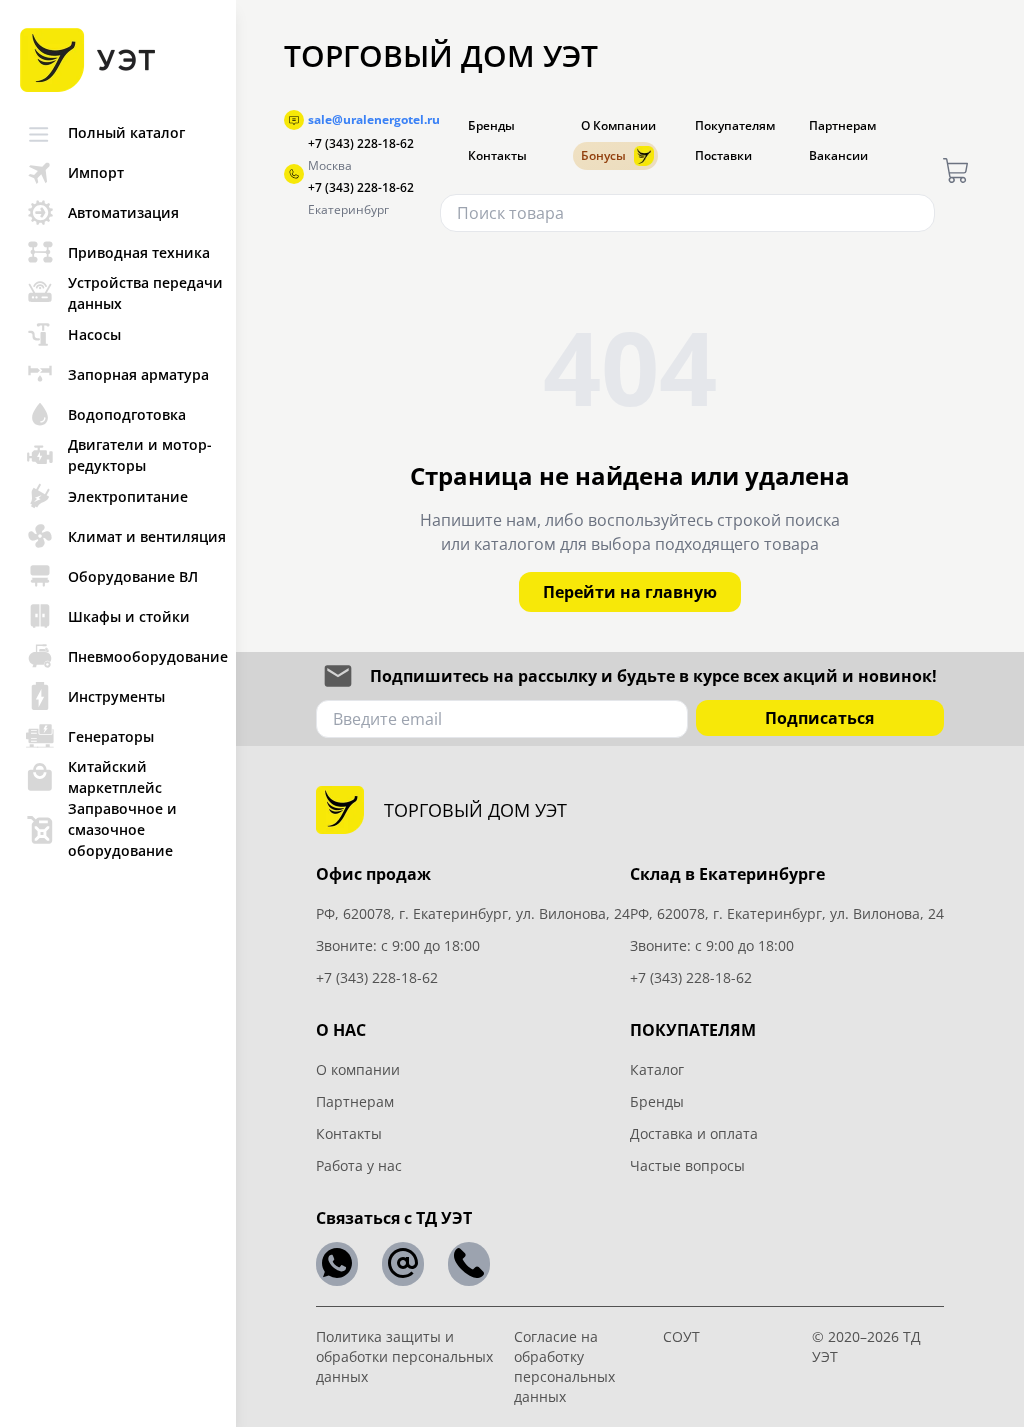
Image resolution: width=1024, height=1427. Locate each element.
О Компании (618, 126)
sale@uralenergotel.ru (374, 120)
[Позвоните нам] (469, 1264)
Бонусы (603, 155)
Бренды (491, 126)
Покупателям (735, 126)
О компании (358, 1069)
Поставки (723, 156)
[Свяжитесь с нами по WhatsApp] (337, 1264)
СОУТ (681, 1336)
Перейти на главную (630, 592)
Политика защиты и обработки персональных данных (404, 1356)
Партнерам (842, 126)
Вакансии (838, 156)
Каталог (657, 1069)
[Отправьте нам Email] (403, 1264)
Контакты (497, 156)
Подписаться (819, 718)
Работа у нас (359, 1165)
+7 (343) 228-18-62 (361, 143)
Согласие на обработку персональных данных (564, 1366)
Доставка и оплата (694, 1133)
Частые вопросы (687, 1165)
